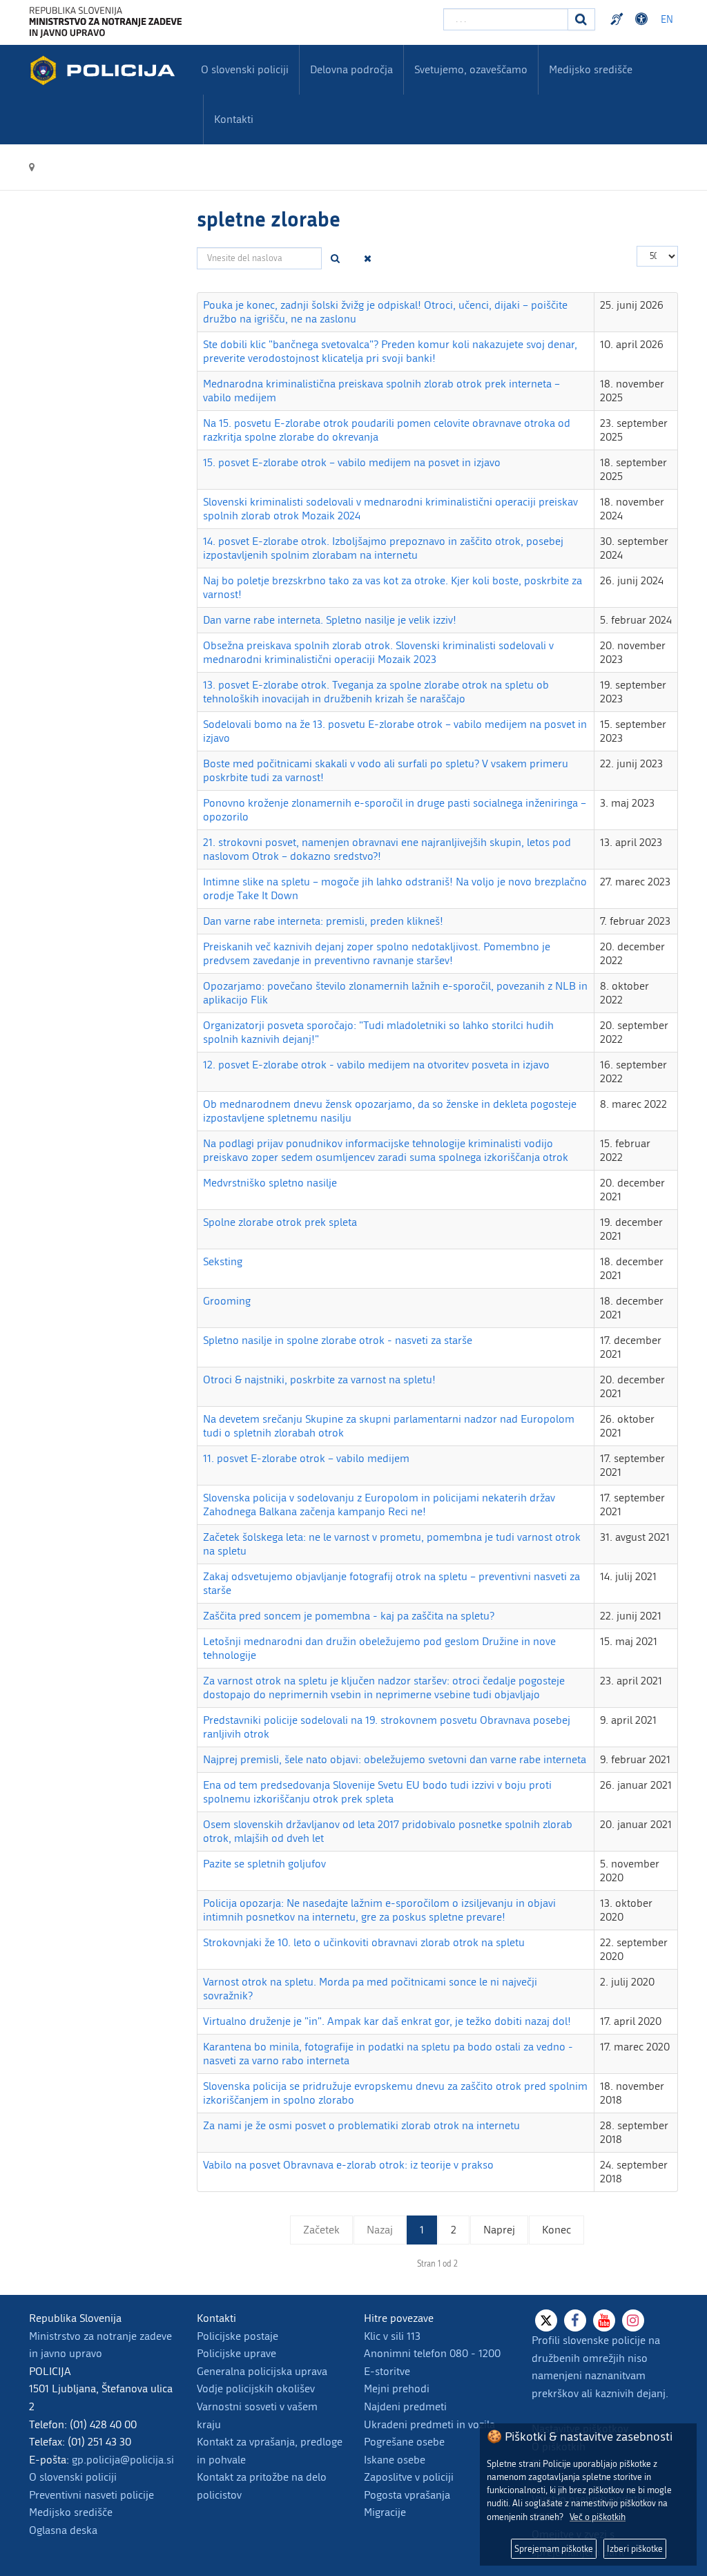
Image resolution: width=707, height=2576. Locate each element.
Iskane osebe (395, 2460)
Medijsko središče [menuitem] (591, 69)
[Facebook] (575, 2320)
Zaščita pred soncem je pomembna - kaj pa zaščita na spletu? (349, 1616)
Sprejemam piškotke (554, 2549)
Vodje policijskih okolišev (256, 2388)
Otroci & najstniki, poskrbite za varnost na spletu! (319, 1380)
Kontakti (234, 119)
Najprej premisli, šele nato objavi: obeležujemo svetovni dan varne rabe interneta (395, 1759)
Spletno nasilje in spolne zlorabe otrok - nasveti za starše (338, 1340)
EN (667, 20)
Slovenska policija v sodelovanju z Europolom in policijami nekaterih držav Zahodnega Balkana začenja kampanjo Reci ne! (379, 1505)
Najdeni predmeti (405, 2406)
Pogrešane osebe (404, 2442)
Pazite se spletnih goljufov (264, 1864)
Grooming (227, 1301)
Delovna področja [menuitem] (351, 69)
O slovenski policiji (73, 2477)
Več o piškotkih (598, 2517)
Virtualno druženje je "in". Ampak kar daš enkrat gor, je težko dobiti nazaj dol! (387, 2021)
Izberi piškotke (635, 2549)
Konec (556, 2230)
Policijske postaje (238, 2336)
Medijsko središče (71, 2512)
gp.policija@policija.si (123, 2460)
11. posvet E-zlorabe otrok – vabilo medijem (306, 1458)
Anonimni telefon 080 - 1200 (432, 2353)
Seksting (223, 1261)
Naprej (499, 2230)
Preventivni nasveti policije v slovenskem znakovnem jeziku (619, 19)
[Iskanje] (581, 19)
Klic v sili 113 (392, 2336)
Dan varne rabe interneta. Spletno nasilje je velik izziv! (330, 620)
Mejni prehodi (397, 2388)
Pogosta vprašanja (407, 2495)
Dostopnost (643, 19)
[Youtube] (604, 2320)
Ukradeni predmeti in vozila (429, 2424)
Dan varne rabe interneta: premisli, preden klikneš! (323, 921)
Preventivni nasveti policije (91, 2495)
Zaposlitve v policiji (409, 2477)
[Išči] (336, 258)
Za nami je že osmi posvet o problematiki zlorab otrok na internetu (361, 2125)
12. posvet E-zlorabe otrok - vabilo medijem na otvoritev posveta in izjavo (376, 1065)
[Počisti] (368, 258)
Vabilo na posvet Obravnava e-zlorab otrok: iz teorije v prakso (348, 2165)
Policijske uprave (236, 2353)
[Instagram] (633, 2320)
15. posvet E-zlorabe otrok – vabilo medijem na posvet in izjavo (352, 462)
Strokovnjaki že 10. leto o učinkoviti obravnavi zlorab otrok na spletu (364, 1942)
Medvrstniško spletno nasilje (270, 1183)
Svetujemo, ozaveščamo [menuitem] (471, 69)
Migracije (385, 2512)
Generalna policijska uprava (262, 2371)
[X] (546, 2320)
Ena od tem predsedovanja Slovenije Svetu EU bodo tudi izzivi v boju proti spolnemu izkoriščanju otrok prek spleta (377, 1792)
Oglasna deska (63, 2530)
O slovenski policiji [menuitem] (245, 69)
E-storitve (387, 2371)
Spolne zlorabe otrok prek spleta (280, 1222)
